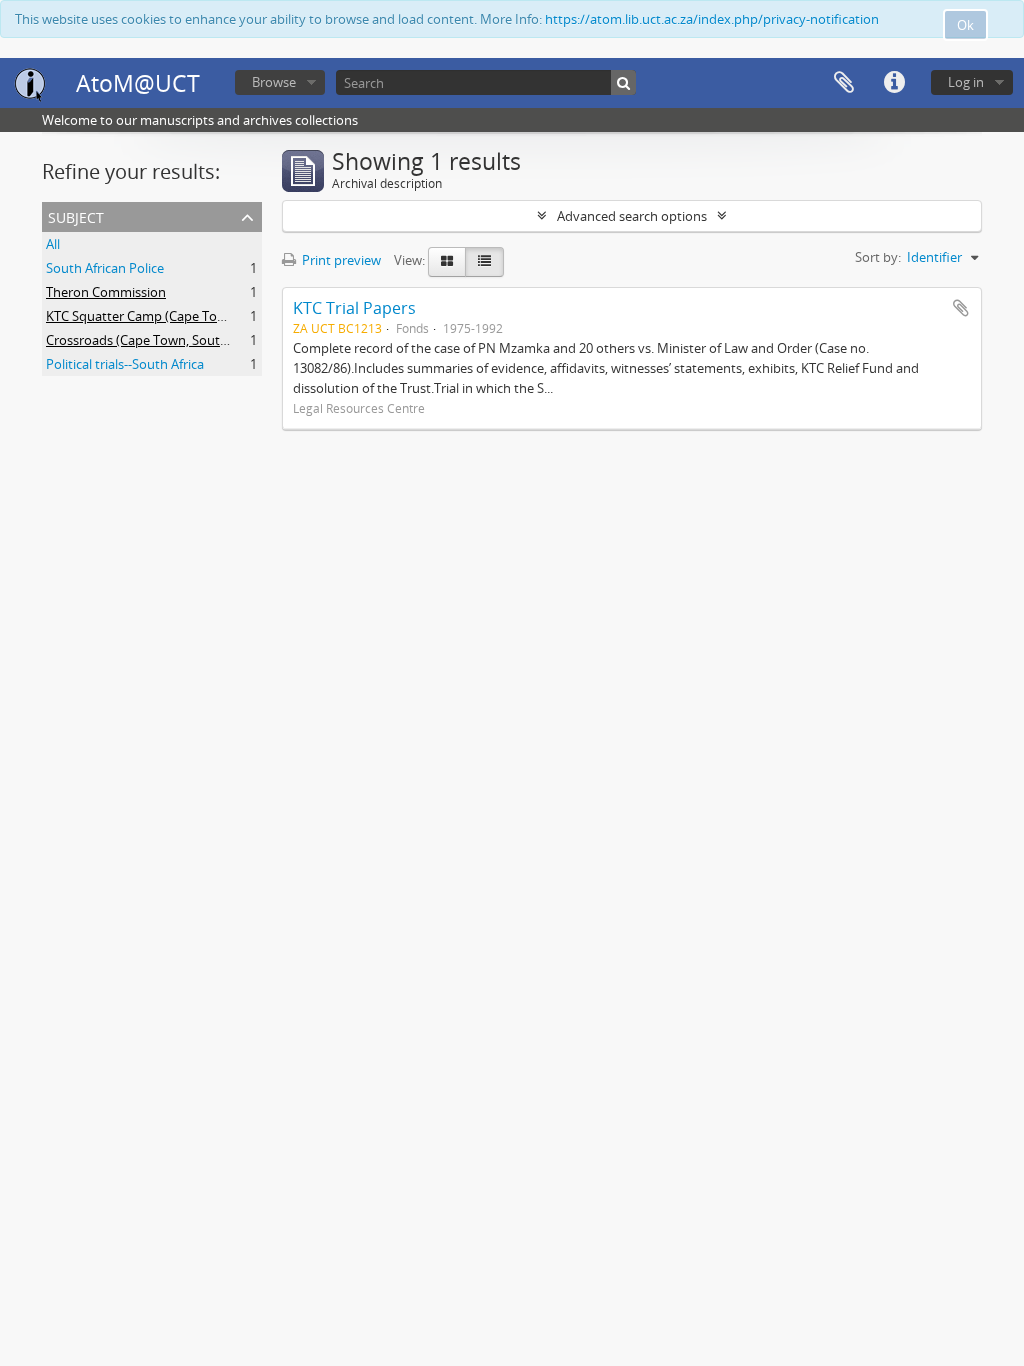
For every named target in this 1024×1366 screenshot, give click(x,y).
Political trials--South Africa (125, 364)
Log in (966, 82)
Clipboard (844, 83)
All (53, 244)
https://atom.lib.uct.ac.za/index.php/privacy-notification (712, 19)
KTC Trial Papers (354, 308)
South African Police (105, 268)
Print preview (340, 260)
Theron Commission (106, 292)
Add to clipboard (961, 308)
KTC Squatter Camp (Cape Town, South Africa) (181, 316)
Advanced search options (632, 216)
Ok (965, 25)
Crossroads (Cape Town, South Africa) (157, 340)
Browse (274, 82)
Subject (76, 215)
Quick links (894, 83)
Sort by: (878, 257)
